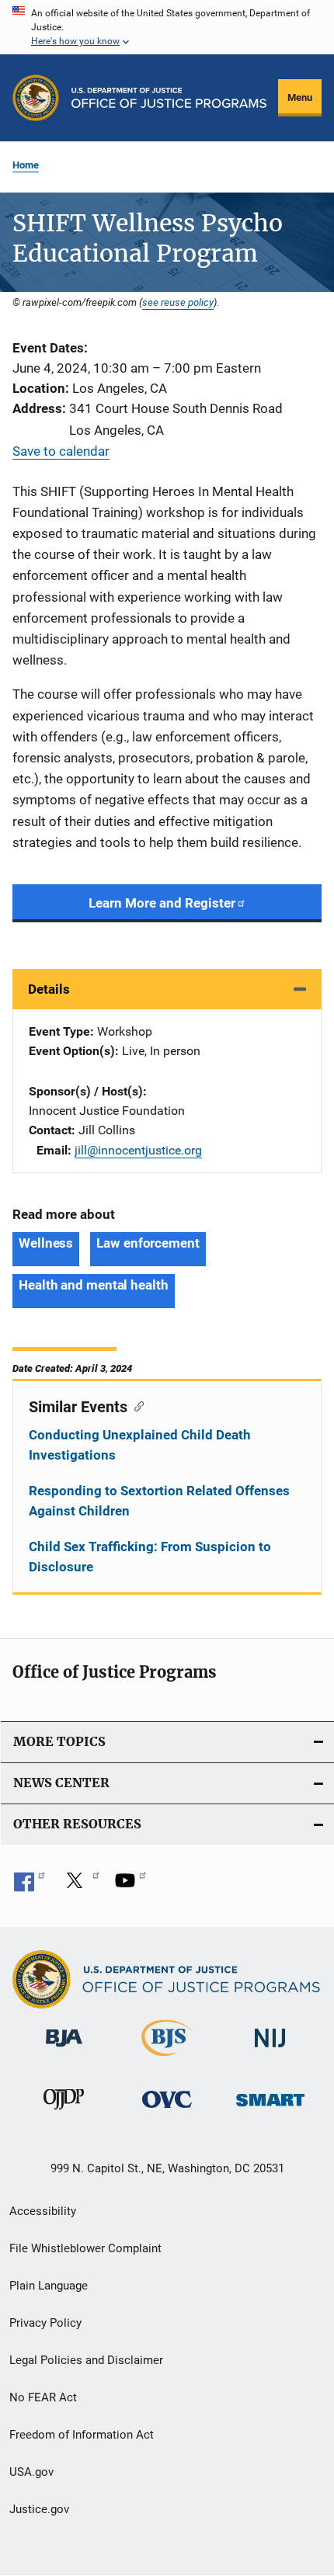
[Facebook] (30, 1886)
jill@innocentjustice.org (138, 1150)
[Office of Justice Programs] (36, 98)
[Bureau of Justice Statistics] (167, 2059)
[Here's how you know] (167, 27)
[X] (80, 1886)
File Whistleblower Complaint (85, 2248)
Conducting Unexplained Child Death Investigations (140, 1445)
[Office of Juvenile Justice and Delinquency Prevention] (64, 2113)
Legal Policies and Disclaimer (86, 2360)
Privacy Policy (45, 2323)
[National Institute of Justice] (270, 2050)
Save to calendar (61, 451)
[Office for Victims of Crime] (167, 2111)
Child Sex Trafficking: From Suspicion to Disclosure (150, 1557)
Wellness (46, 1243)
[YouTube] (130, 1886)
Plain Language (49, 2286)
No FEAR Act (43, 2397)
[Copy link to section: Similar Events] (136, 1405)
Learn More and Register (162, 903)
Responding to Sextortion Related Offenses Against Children (159, 1501)
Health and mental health (94, 1285)
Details (49, 989)
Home (26, 165)
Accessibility (43, 2211)
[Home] (169, 98)
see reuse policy (178, 302)
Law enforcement (148, 1243)
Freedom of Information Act (82, 2435)
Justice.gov (39, 2509)
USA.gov (31, 2472)
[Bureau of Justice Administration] (64, 2050)
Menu (300, 97)
